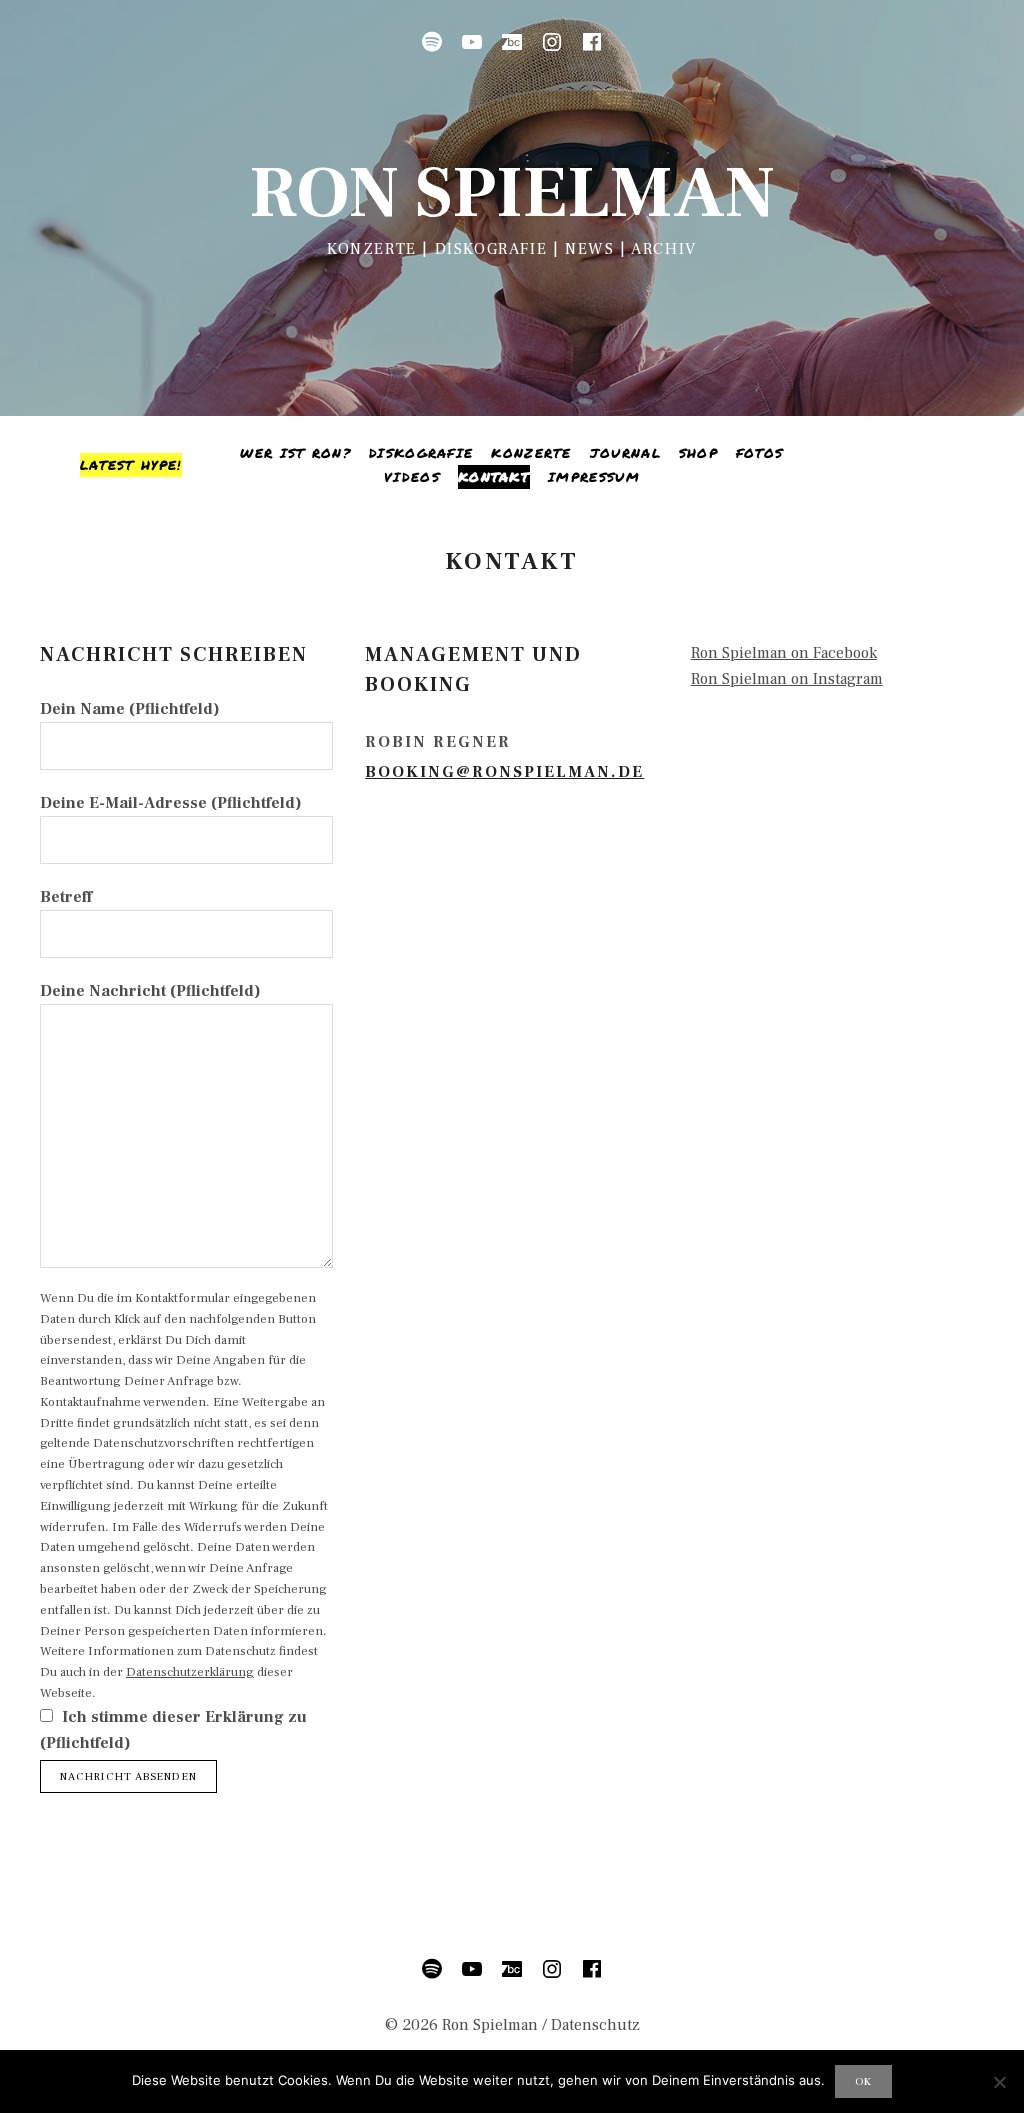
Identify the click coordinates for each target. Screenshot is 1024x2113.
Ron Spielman (512, 193)
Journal (625, 453)
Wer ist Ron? (295, 453)
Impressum (594, 477)
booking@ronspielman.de (504, 772)
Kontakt (494, 477)
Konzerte (531, 453)
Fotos (760, 453)
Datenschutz (595, 2025)
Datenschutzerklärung (190, 1672)
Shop (698, 453)
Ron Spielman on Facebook (784, 653)
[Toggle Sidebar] (131, 465)
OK (863, 2081)
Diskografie (421, 453)
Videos (412, 477)
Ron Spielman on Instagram (787, 679)
